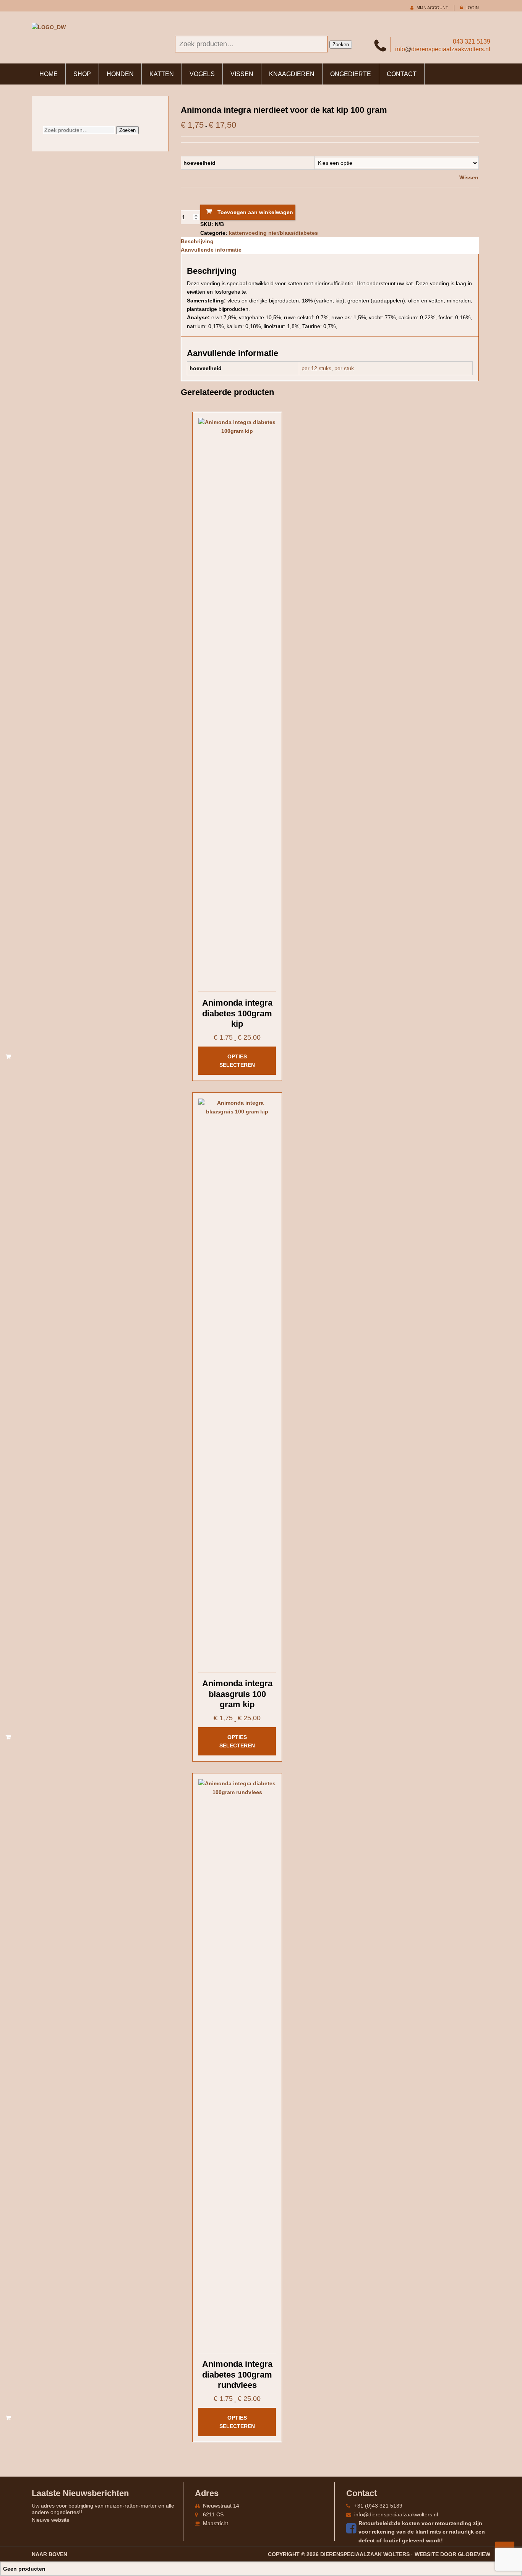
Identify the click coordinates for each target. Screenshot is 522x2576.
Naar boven (49, 2554)
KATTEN (162, 74)
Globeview (474, 2554)
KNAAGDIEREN (292, 74)
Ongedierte (351, 74)
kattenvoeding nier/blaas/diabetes (273, 233)
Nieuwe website (51, 2520)
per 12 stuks (316, 368)
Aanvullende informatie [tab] (211, 250)
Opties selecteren (237, 1061)
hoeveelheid (199, 163)
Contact (402, 74)
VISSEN (242, 74)
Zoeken (341, 45)
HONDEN (120, 74)
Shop (82, 74)
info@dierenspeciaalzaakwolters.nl (396, 2514)
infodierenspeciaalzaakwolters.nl (443, 49)
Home (49, 74)
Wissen (469, 177)
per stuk (344, 368)
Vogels (202, 74)
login (472, 8)
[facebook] (352, 2528)
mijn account (432, 8)
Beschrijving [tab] (197, 241)
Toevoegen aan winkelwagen (255, 212)
